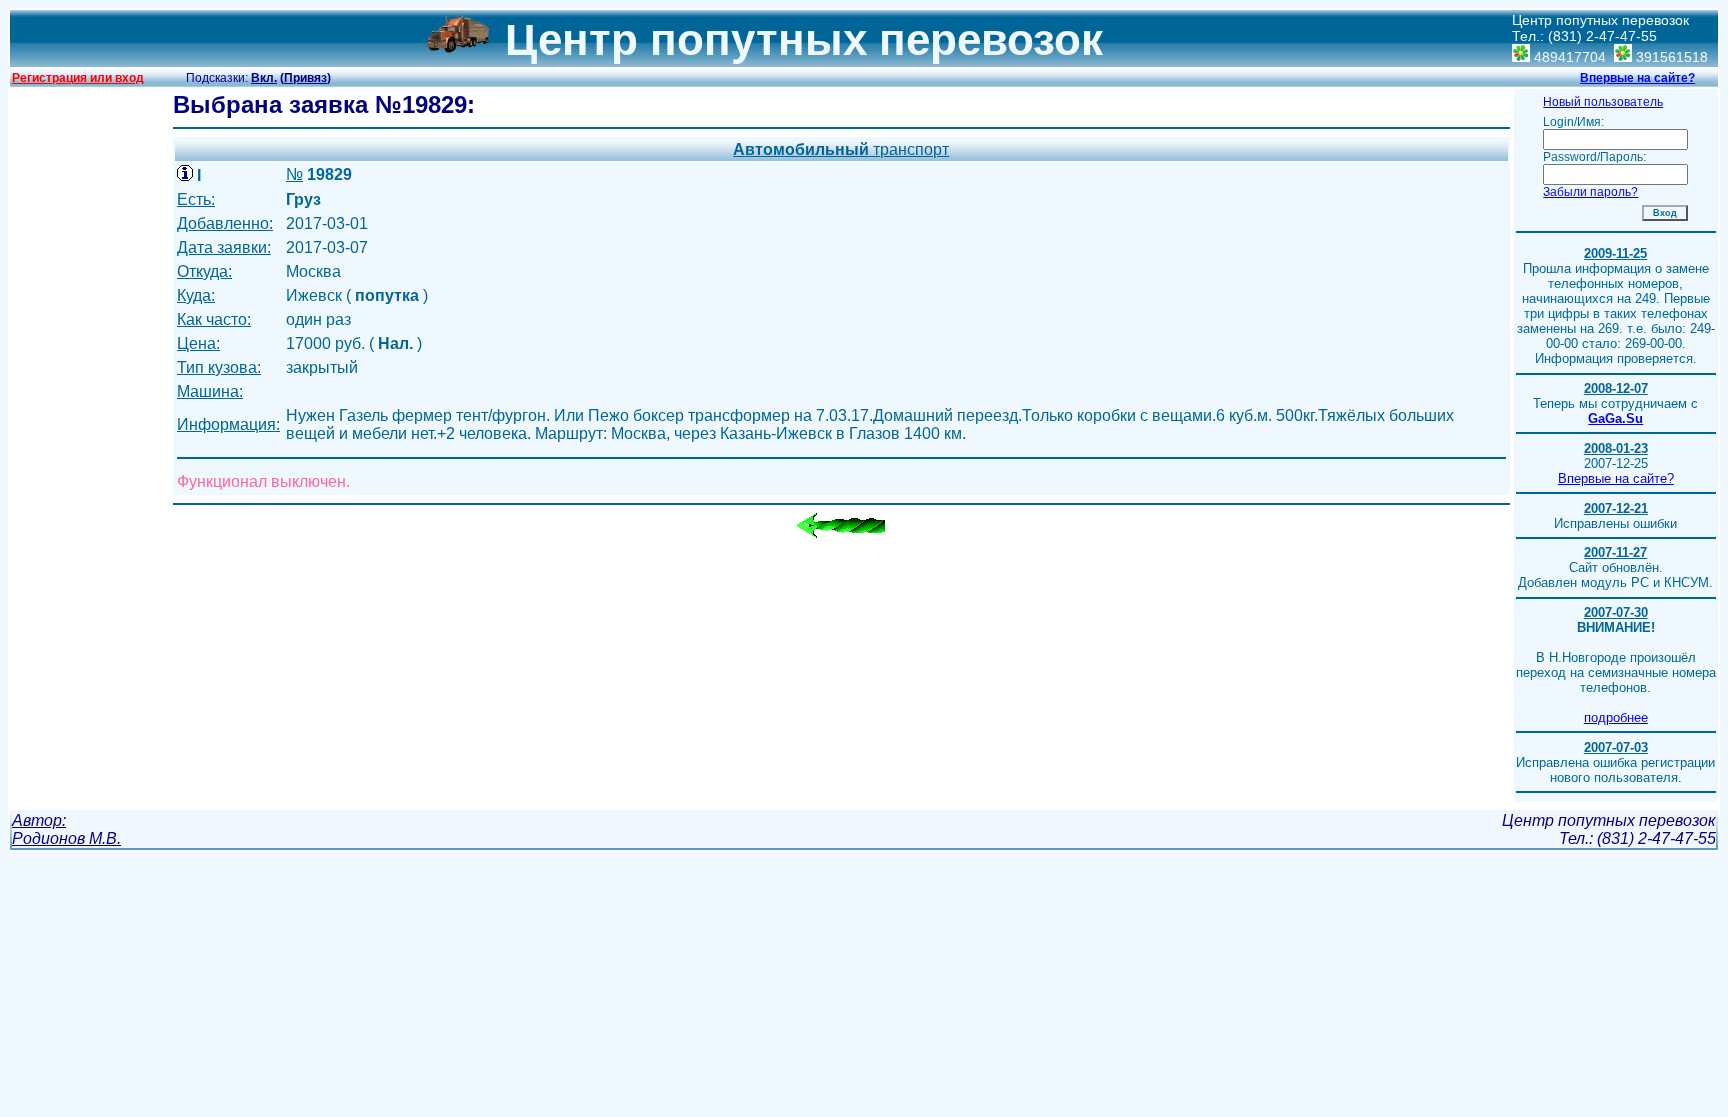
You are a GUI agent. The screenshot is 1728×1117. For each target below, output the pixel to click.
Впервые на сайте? (1637, 78)
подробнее (1616, 717)
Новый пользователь (1603, 102)
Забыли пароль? (1590, 192)
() (305, 78)
